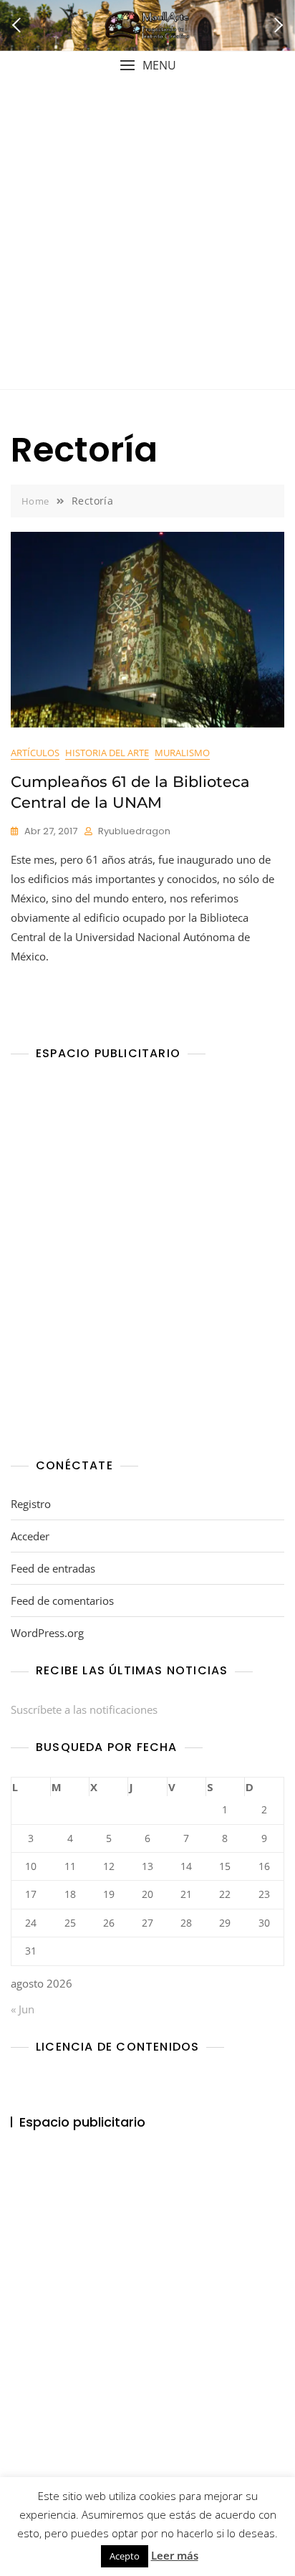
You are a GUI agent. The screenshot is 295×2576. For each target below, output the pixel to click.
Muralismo (182, 753)
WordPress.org (47, 1633)
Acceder (30, 1536)
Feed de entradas (53, 1568)
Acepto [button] (125, 2556)
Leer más (175, 2555)
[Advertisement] (147, 234)
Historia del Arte (107, 753)
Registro (31, 1504)
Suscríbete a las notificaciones (84, 1709)
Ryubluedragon (134, 831)
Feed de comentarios (62, 1601)
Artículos (35, 753)
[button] (147, 66)
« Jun (23, 2009)
